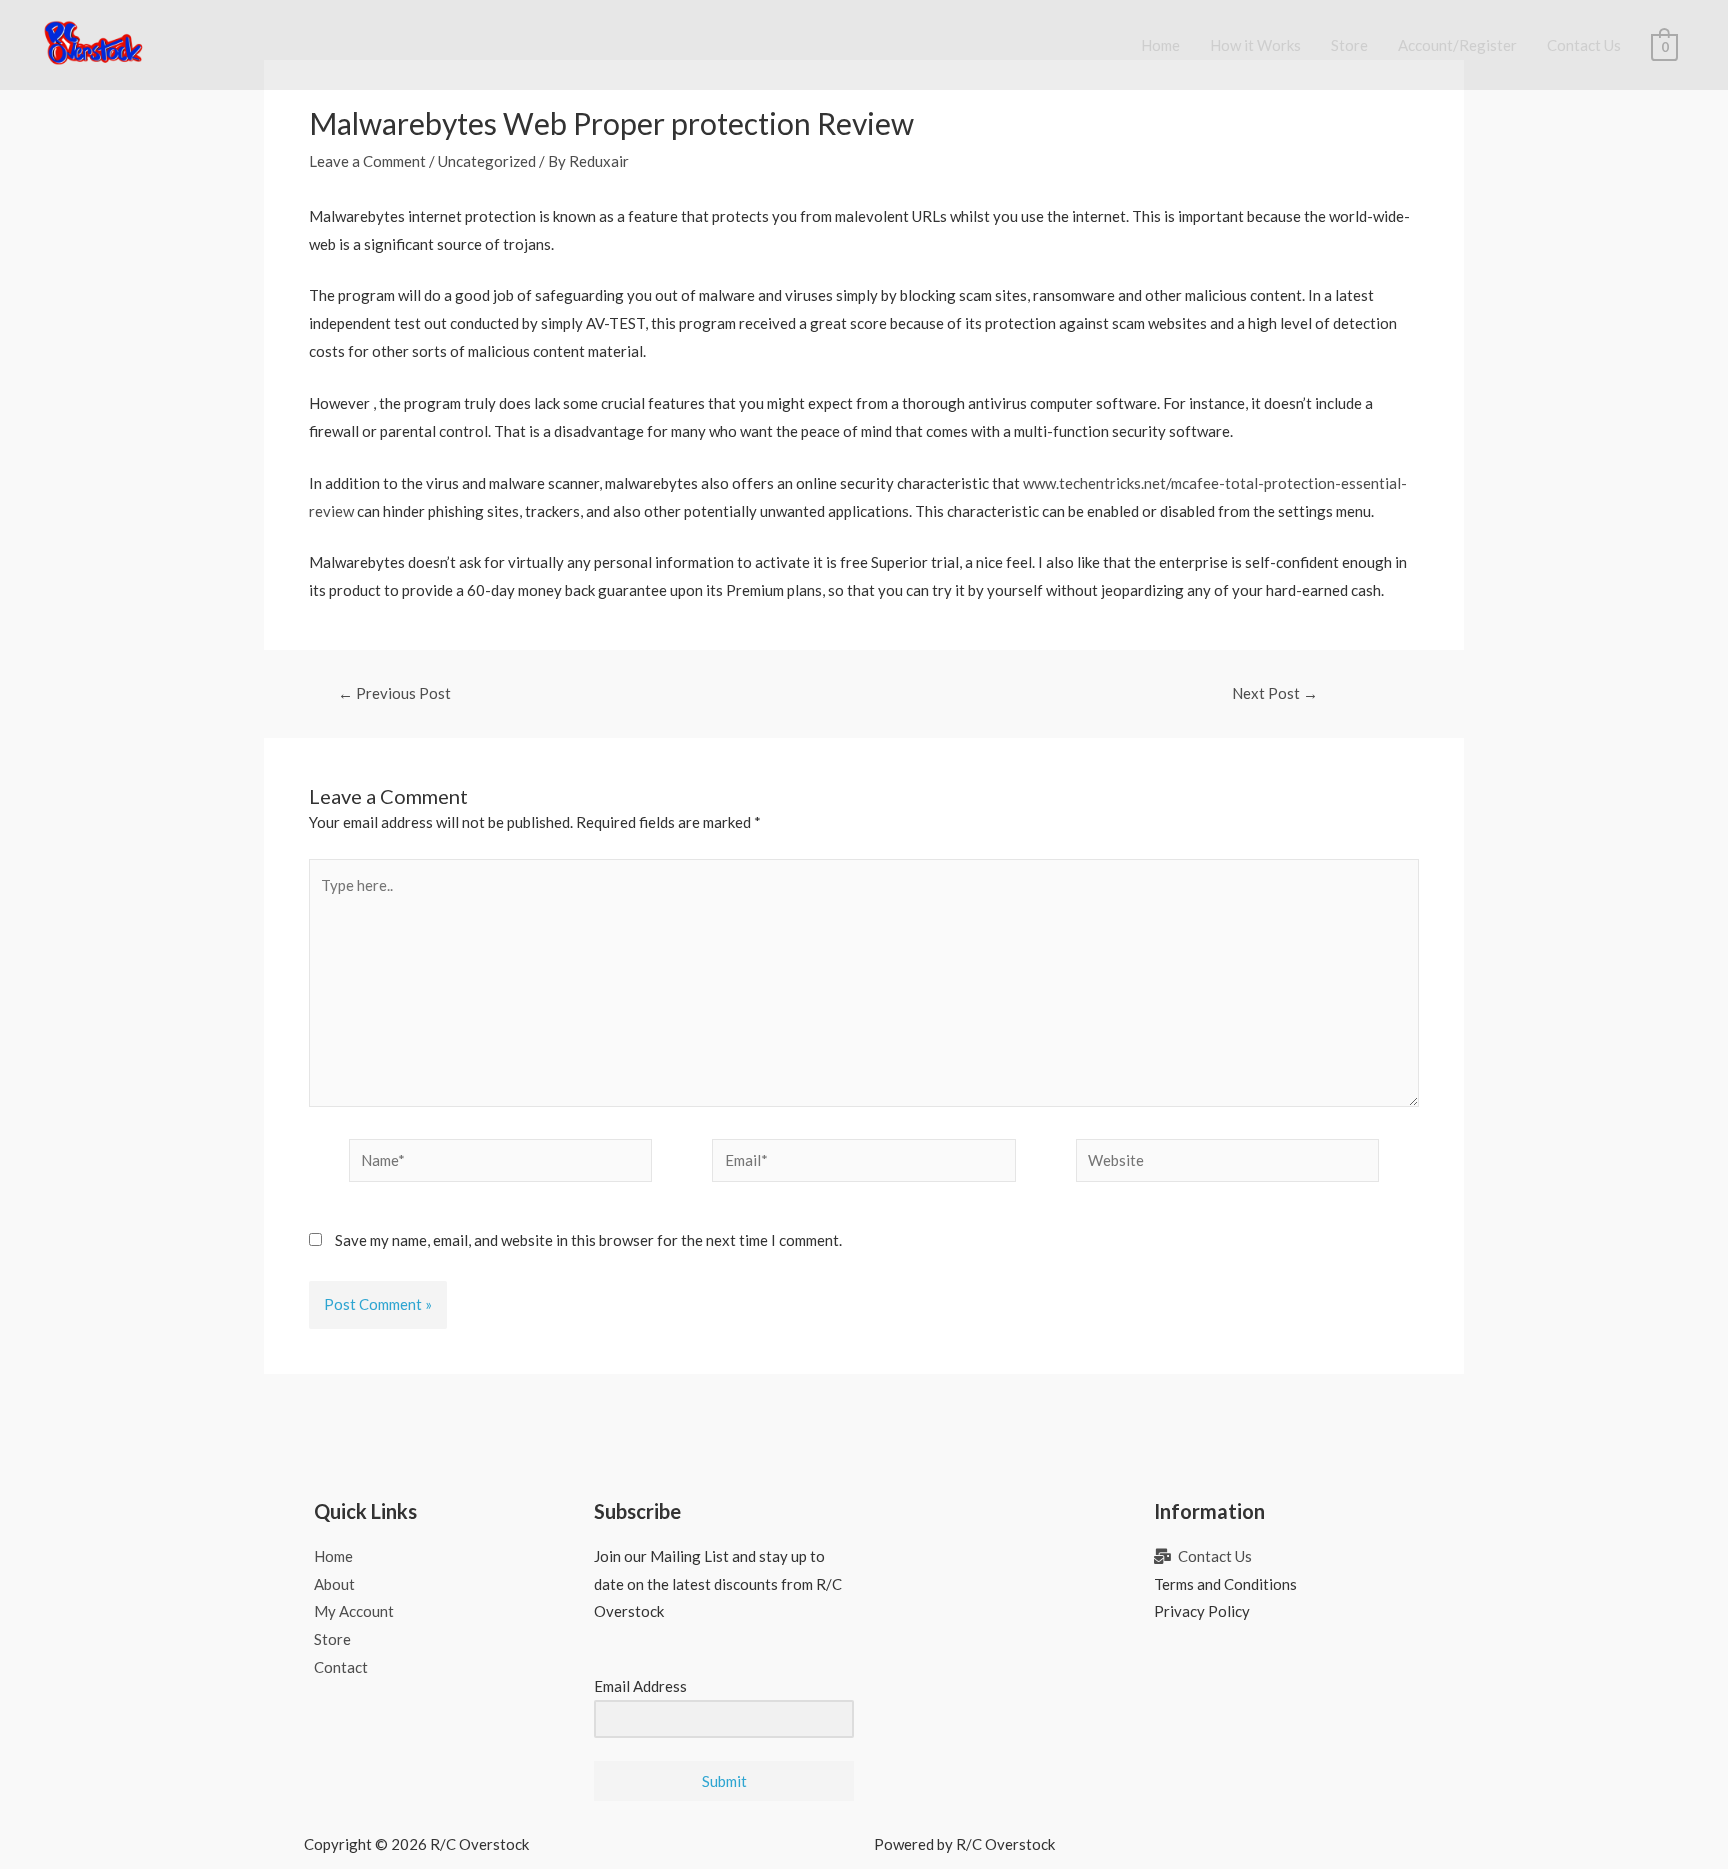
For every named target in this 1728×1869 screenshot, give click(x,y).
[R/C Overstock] (94, 43)
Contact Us (1584, 45)
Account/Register (1457, 45)
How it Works (1255, 45)
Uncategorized (487, 161)
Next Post (1275, 693)
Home (1160, 45)
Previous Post (394, 693)
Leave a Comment (367, 161)
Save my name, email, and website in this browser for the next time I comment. (588, 1240)
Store (1349, 45)
